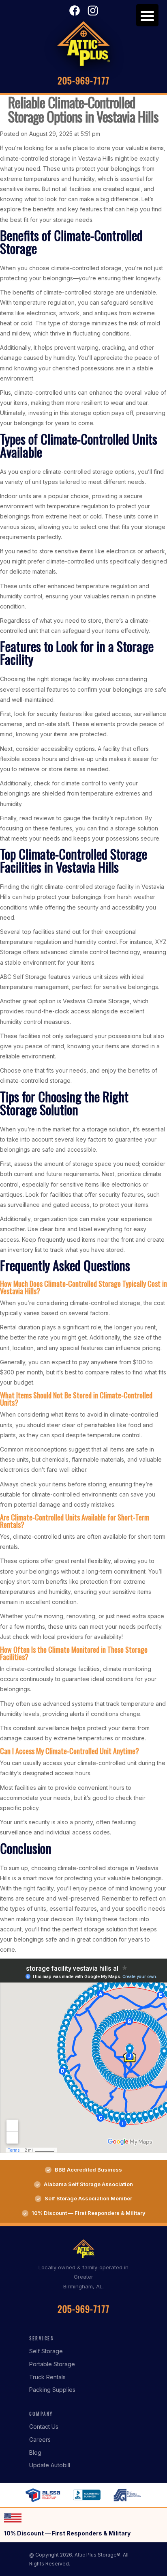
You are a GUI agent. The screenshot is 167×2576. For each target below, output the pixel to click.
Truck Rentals (47, 2377)
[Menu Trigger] (147, 15)
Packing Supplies (52, 2390)
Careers (40, 2439)
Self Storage (46, 2351)
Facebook (75, 11)
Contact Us (44, 2427)
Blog (35, 2452)
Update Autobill (50, 2465)
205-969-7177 (83, 80)
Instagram (93, 11)
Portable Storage (52, 2364)
